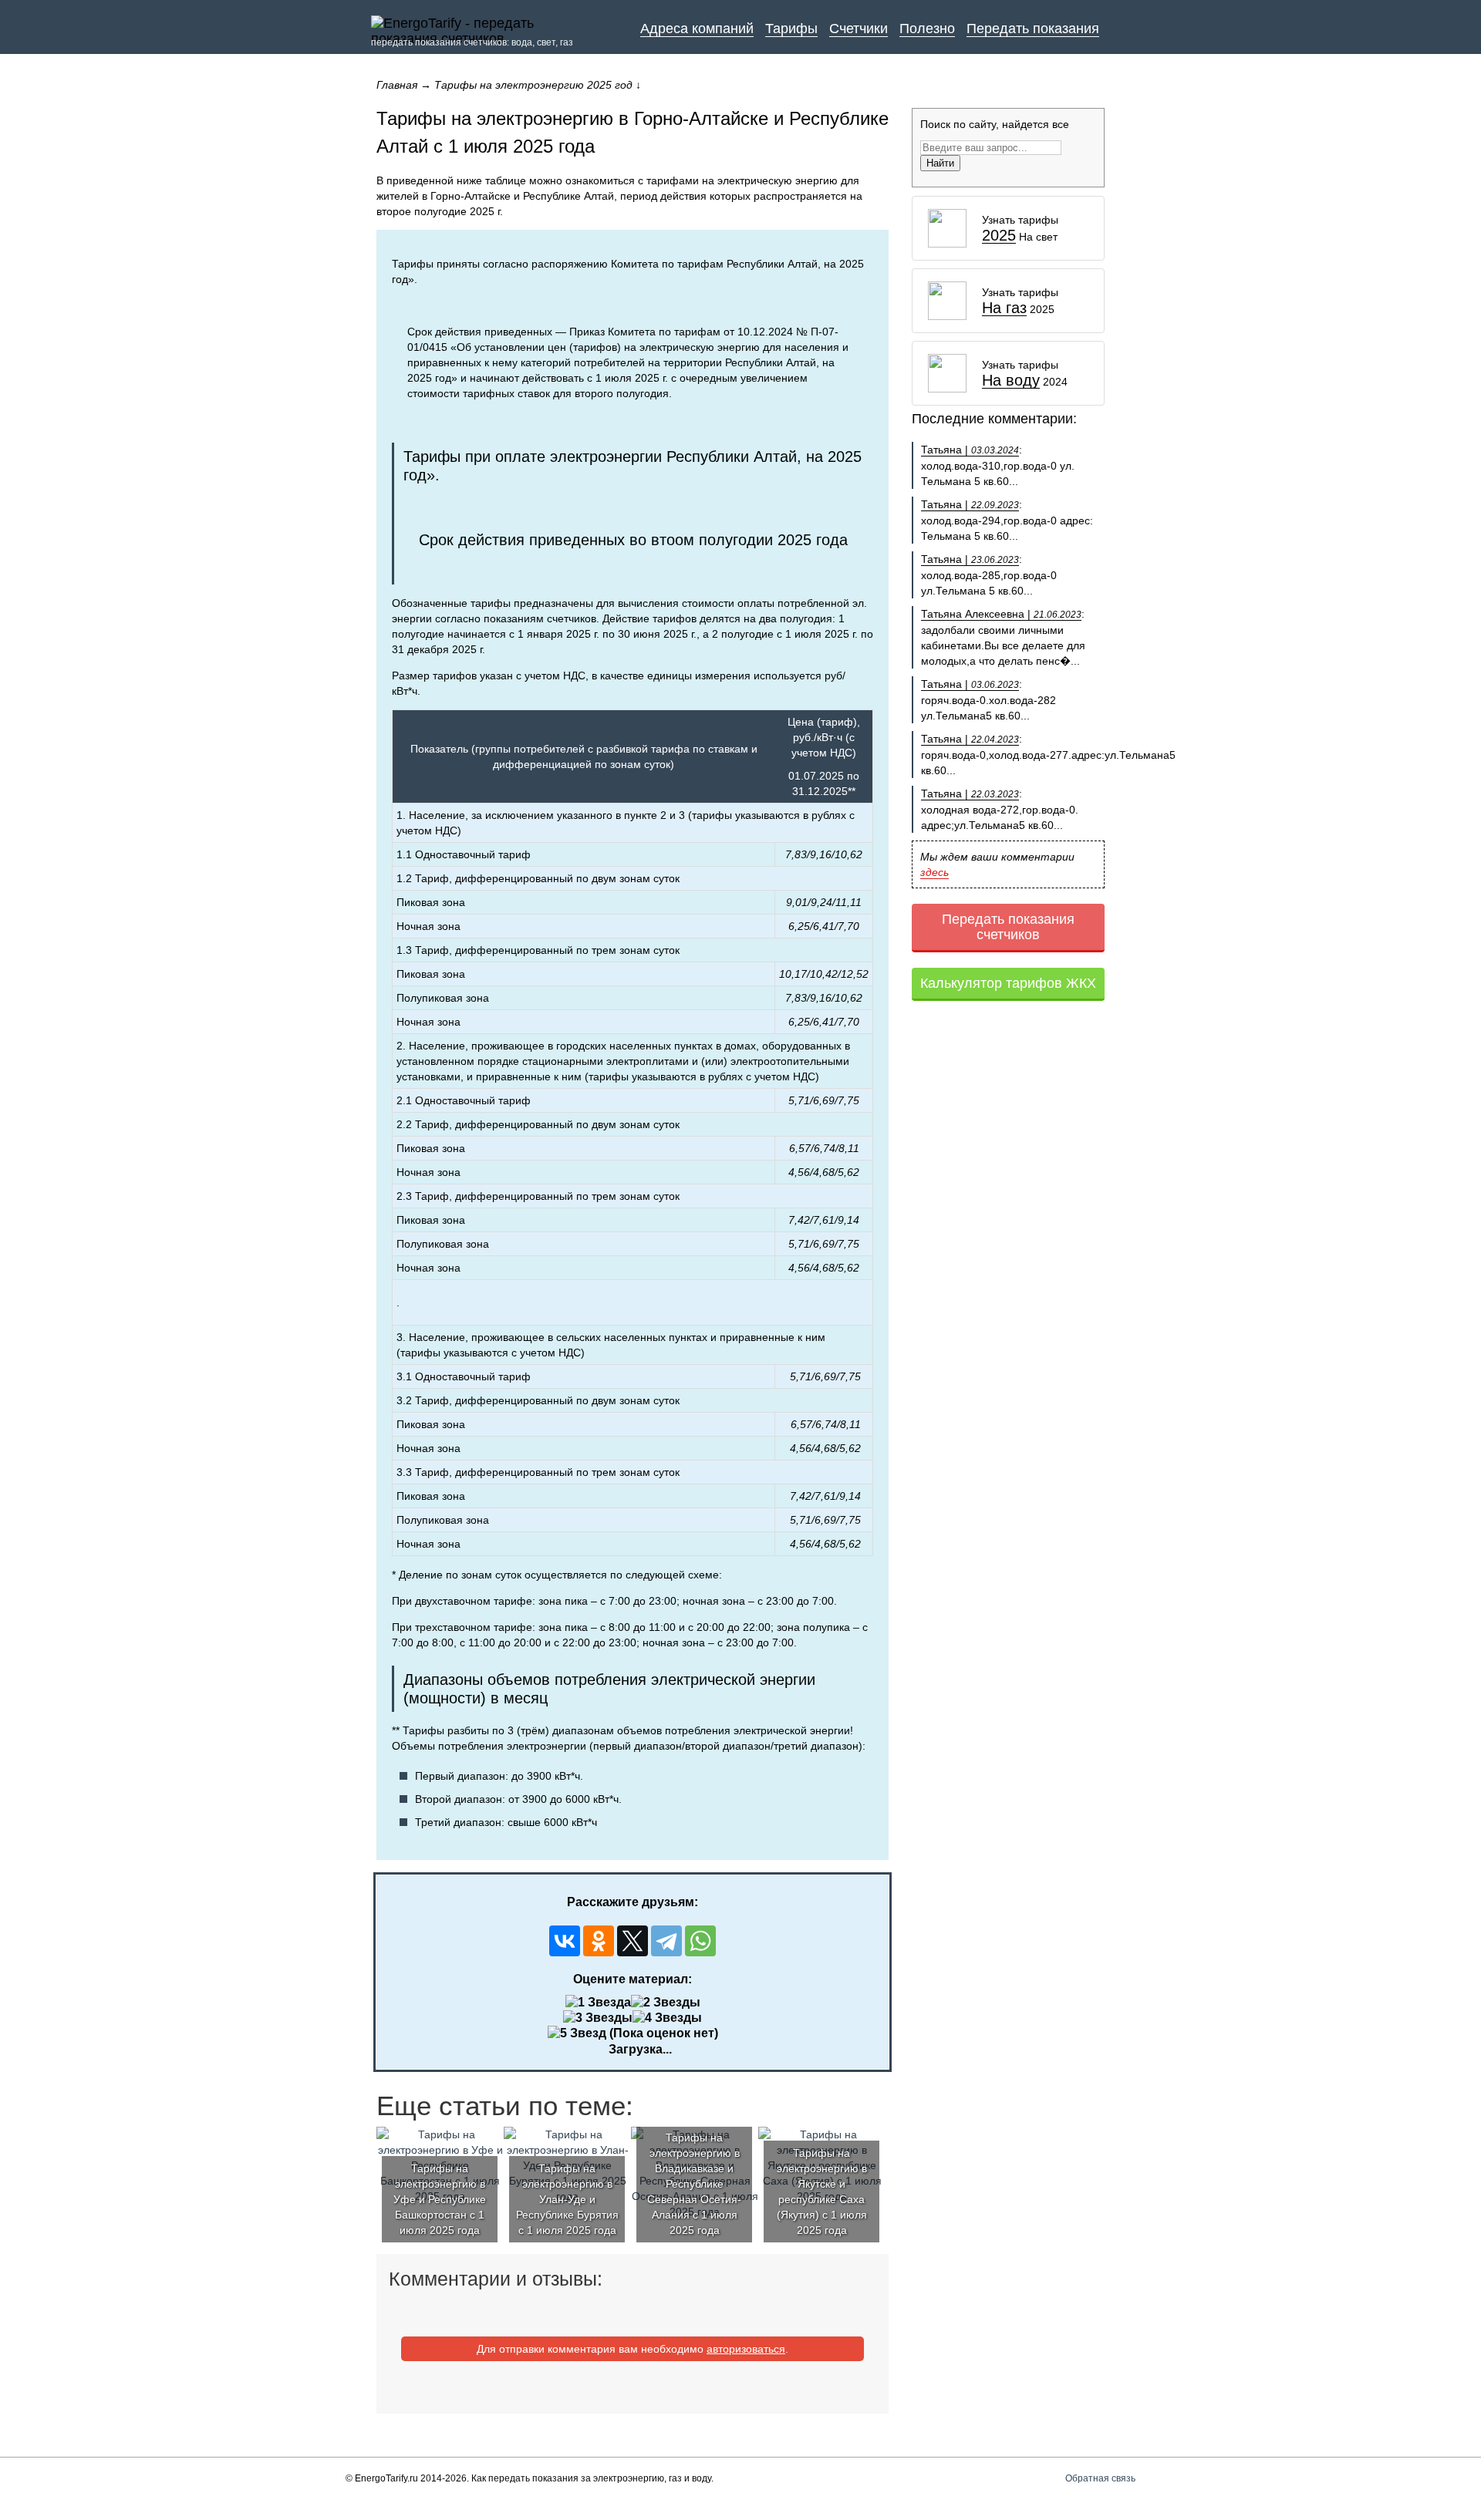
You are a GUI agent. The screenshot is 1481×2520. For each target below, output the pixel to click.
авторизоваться (746, 2349)
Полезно (927, 29)
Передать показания (1033, 29)
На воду (1011, 381)
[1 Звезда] (598, 2003)
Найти (940, 163)
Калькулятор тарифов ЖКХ (1008, 983)
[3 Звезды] (598, 2018)
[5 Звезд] (577, 2033)
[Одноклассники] (599, 1941)
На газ (1004, 308)
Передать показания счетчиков (1008, 927)
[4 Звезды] (667, 2018)
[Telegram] (666, 1941)
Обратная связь (1100, 2478)
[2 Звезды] (666, 2003)
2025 (999, 236)
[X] (633, 1941)
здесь (934, 872)
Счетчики (859, 29)
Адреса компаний (697, 29)
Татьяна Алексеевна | (1001, 614)
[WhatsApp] (700, 1941)
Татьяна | (970, 450)
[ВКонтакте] (565, 1941)
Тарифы (791, 29)
